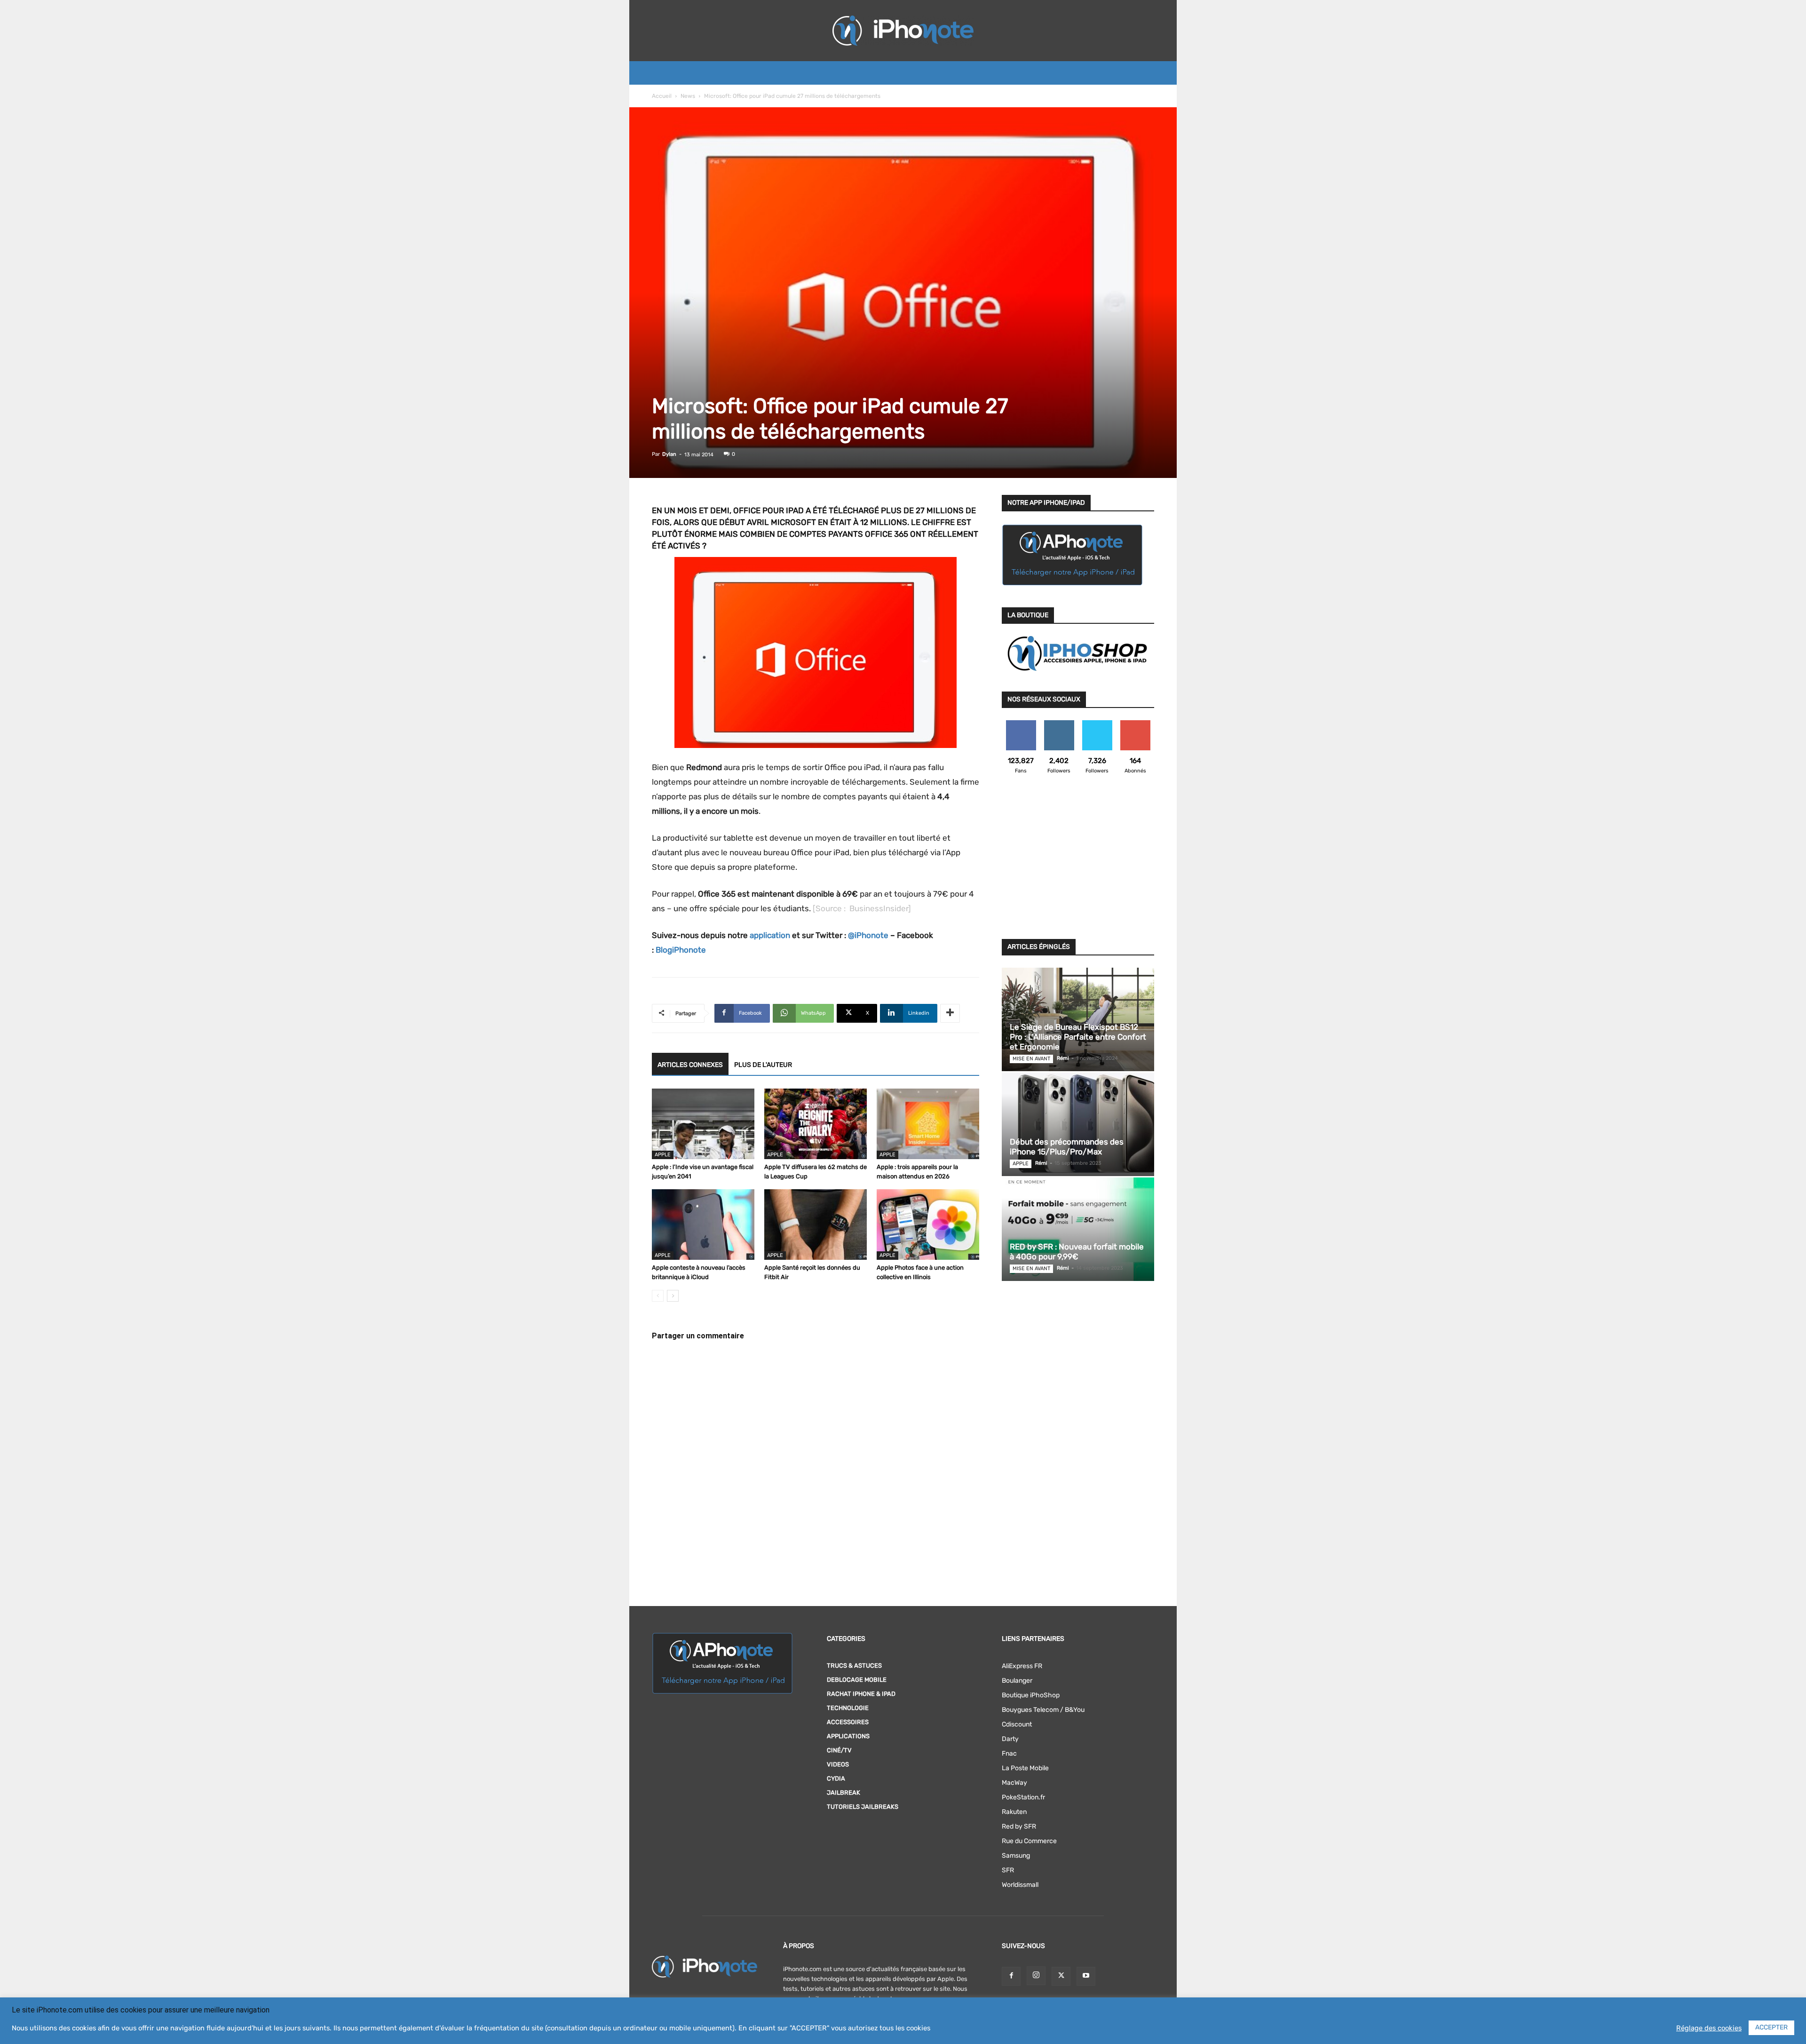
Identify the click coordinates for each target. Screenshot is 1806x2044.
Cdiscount (1017, 1724)
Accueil (662, 96)
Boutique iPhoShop (1031, 1695)
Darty (1010, 1739)
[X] (1061, 1976)
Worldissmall (1020, 1885)
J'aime (1021, 724)
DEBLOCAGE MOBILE (857, 1680)
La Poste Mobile (1025, 1768)
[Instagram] (1036, 1976)
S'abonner (1135, 724)
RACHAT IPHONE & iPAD (861, 1694)
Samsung (1016, 1856)
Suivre (1059, 724)
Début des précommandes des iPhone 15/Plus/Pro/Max (1067, 1147)
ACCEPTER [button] (1771, 2027)
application (770, 935)
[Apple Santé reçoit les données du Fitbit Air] (816, 1225)
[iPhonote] (903, 31)
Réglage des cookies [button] (1709, 2028)
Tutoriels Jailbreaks (863, 1807)
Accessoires (848, 1722)
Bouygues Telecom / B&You (1043, 1710)
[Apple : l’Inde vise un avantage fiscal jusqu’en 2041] (703, 1124)
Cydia (836, 1778)
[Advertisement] (1078, 862)
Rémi (1063, 1058)
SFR (1008, 1870)
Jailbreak (844, 1793)
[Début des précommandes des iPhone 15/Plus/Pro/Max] (1078, 1124)
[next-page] (673, 1296)
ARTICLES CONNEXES (690, 1065)
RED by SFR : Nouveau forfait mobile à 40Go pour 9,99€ (1077, 1252)
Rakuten (1014, 1812)
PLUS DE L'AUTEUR (763, 1065)
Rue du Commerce (1029, 1841)
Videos (838, 1764)
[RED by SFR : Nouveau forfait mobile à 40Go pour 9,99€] (1078, 1229)
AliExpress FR (1022, 1666)
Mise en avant (1031, 1059)
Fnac (1009, 1754)
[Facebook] (1011, 1976)
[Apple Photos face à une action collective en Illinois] (928, 1225)
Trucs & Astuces (854, 1666)
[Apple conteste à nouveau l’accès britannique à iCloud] (703, 1225)
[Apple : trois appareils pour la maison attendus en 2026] (928, 1124)
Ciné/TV (839, 1750)
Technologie (848, 1708)
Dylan (669, 454)
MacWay (1014, 1783)
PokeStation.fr (1023, 1797)
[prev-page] (658, 1296)
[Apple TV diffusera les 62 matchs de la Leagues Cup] (816, 1124)
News (688, 96)
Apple (663, 1155)
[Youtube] (1086, 1976)
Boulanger (1017, 1681)
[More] (950, 1013)
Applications (848, 1736)
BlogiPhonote (681, 950)
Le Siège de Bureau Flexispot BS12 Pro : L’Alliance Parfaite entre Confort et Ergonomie (1078, 1037)
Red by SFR (1019, 1826)
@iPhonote (868, 935)
